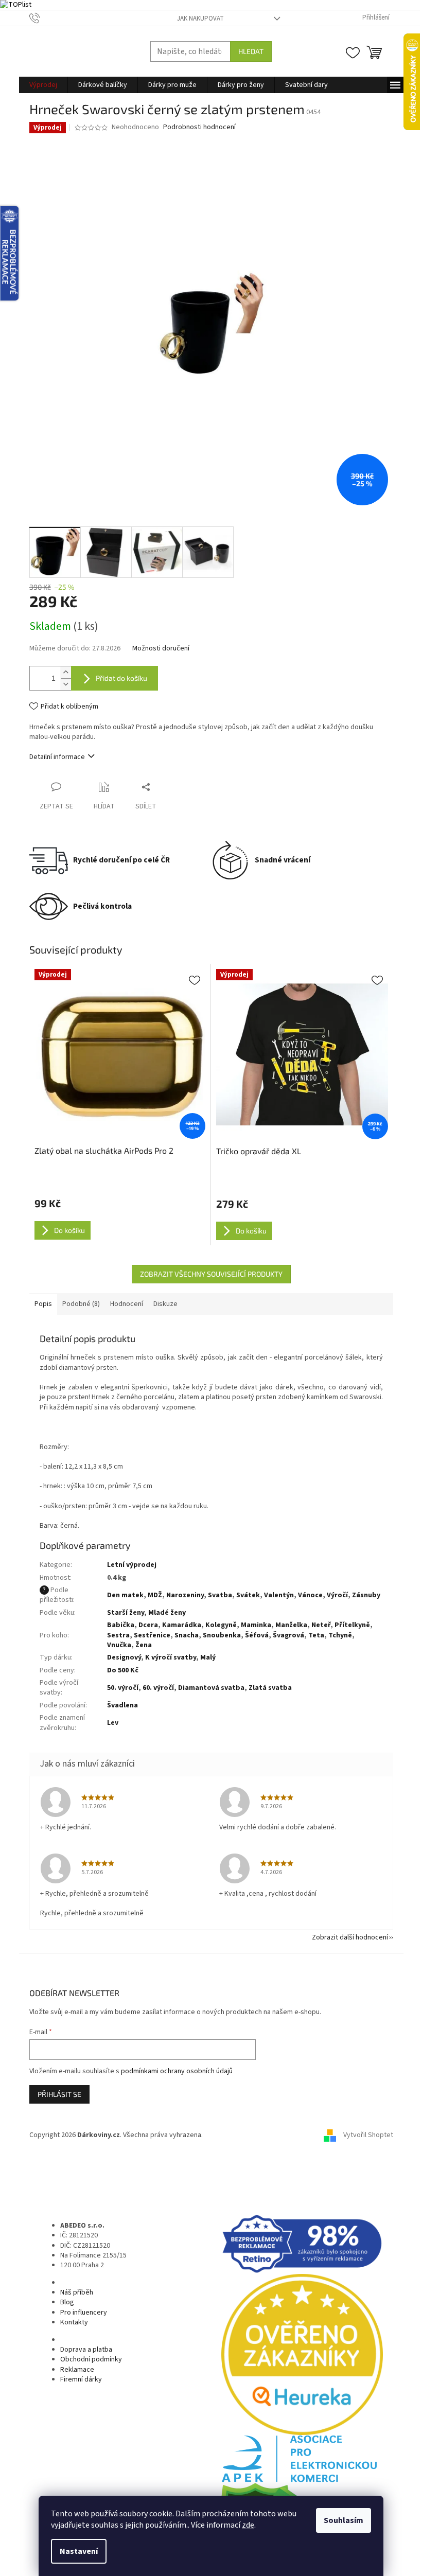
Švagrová (288, 1635)
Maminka (256, 1625)
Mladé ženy (167, 1613)
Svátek (248, 1595)
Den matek (125, 1595)
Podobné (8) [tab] (81, 1304)
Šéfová (257, 1635)
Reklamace (77, 2370)
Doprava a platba (86, 2350)
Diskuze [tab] (165, 1304)
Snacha (187, 1635)
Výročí (337, 1595)
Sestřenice (152, 1635)
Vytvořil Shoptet (368, 2136)
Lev (113, 1723)
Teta (316, 1635)
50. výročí (123, 1688)
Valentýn (279, 1595)
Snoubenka (222, 1635)
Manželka (291, 1625)
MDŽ (155, 1595)
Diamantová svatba (211, 1688)
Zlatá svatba (270, 1688)
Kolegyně (221, 1625)
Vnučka (119, 1645)
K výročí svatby (171, 1657)
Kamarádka (182, 1625)
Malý (208, 1657)
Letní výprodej (132, 1565)
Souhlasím (344, 2520)
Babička (121, 1625)
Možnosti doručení (161, 649)
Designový (124, 1657)
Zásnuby (366, 1595)
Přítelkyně (352, 1625)
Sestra (118, 1635)
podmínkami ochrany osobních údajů (177, 2071)
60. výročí (158, 1688)
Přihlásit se (59, 2094)
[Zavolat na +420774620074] (45, 17)
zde (248, 2525)
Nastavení (79, 2551)
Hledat (251, 51)
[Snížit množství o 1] (66, 684)
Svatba (220, 1595)
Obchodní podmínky (91, 2359)
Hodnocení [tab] (127, 1304)
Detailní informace (57, 757)
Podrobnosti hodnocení (199, 127)
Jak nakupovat (200, 19)
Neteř (321, 1625)
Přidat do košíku (121, 678)
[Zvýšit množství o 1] (66, 672)
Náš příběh (77, 2292)
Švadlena (122, 1705)
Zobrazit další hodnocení (350, 1937)
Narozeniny (185, 1595)
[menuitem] (43, 85)
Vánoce (310, 1595)
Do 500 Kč (123, 1670)
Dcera (148, 1625)
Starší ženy (126, 1613)
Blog (67, 2302)
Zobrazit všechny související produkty (211, 1274)
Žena (144, 1645)
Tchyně (340, 1635)
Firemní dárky (81, 2379)
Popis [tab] (43, 1304)
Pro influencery (84, 2313)
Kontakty (74, 2322)
